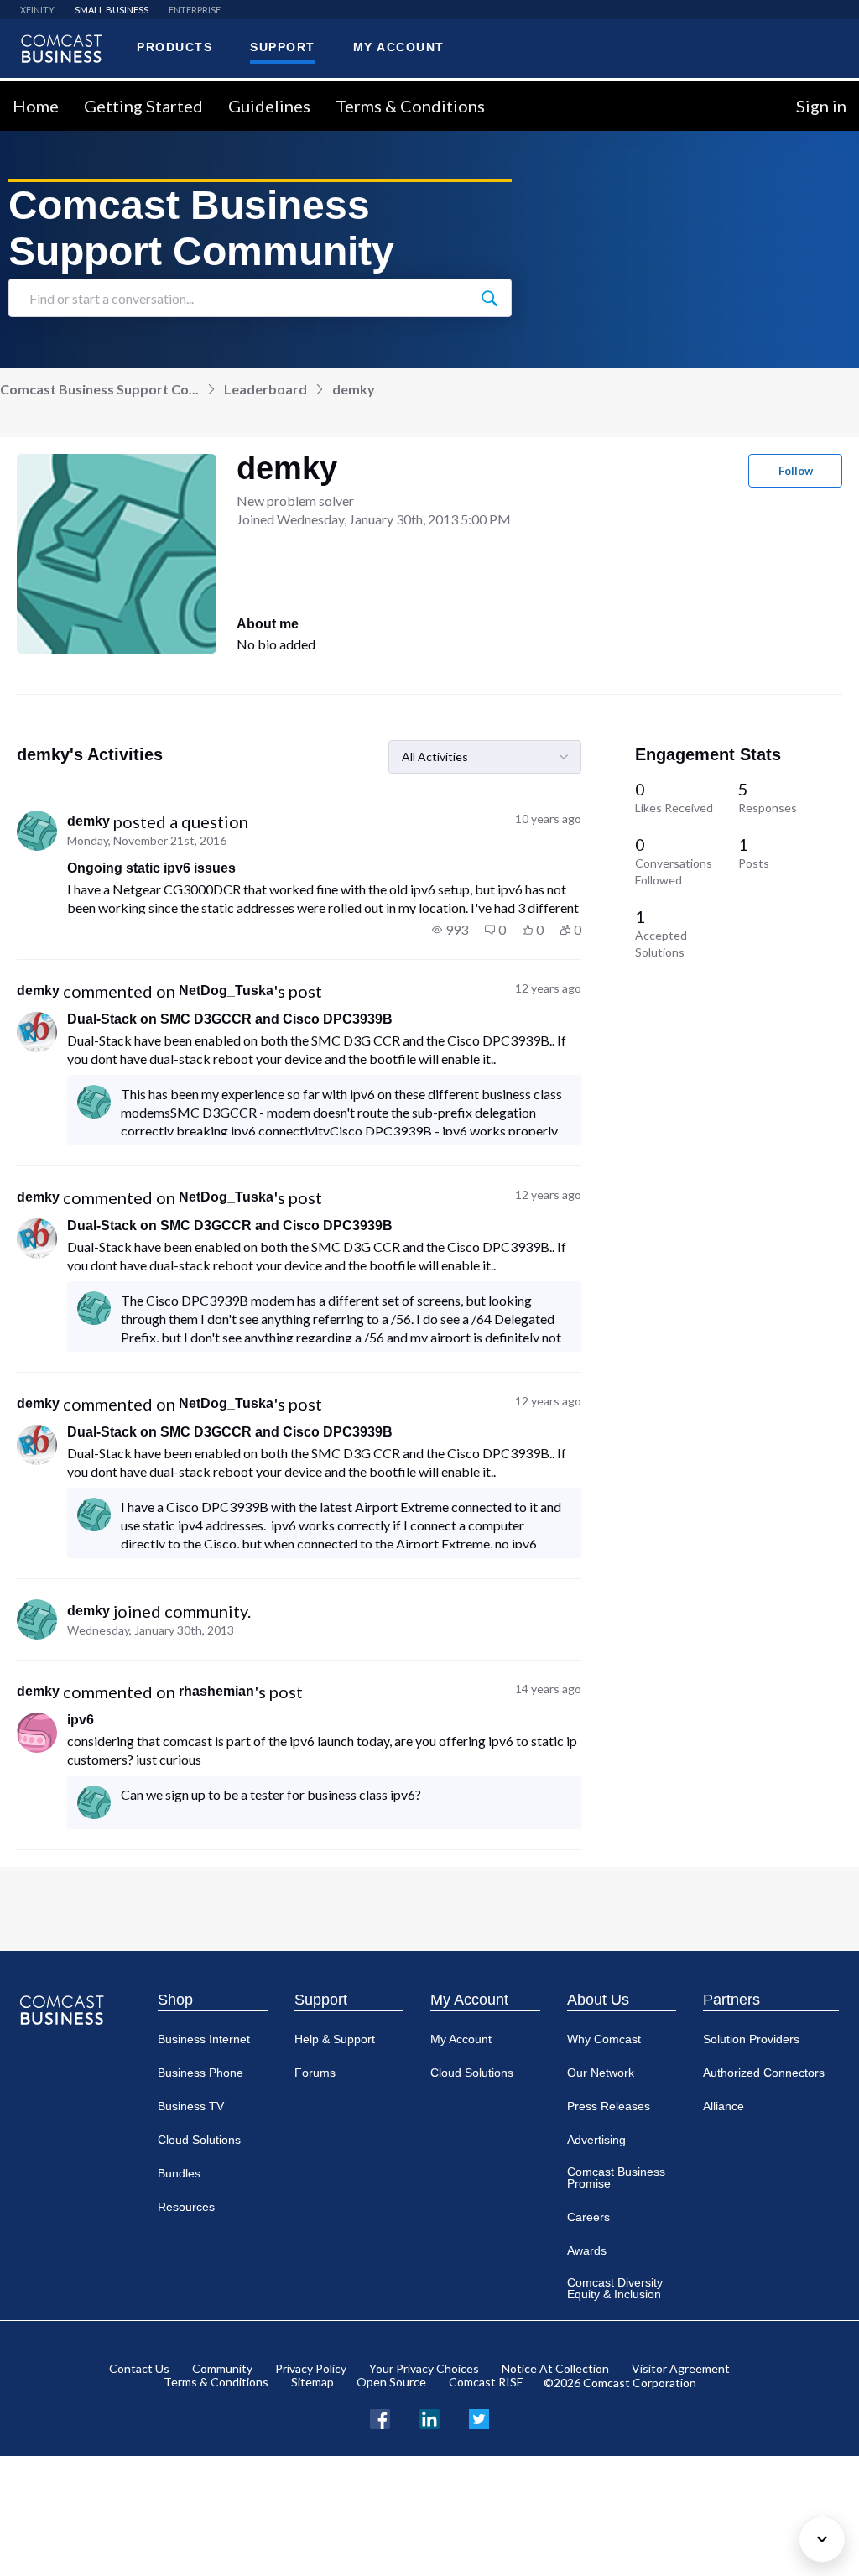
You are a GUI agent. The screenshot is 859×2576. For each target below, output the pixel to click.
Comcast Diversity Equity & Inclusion (615, 2288)
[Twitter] (479, 2417)
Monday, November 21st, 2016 (147, 840)
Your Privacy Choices (424, 2368)
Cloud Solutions (199, 2140)
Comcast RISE (486, 2382)
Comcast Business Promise (616, 2177)
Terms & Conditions (410, 106)
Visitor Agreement (681, 2368)
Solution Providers (751, 2039)
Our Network (601, 2073)
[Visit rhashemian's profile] (37, 1733)
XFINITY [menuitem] (37, 10)
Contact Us (139, 2368)
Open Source (391, 2382)
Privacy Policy (311, 2368)
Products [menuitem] (174, 47)
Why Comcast (604, 2039)
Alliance (724, 2106)
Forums (315, 2073)
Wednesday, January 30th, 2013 (151, 1630)
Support (321, 2000)
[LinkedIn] (429, 2417)
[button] (450, 930)
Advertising (596, 2140)
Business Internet (204, 2039)
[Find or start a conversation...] (489, 298)
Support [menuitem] (283, 47)
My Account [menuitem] (399, 47)
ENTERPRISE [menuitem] (195, 10)
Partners (731, 2000)
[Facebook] (380, 2417)
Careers (588, 2217)
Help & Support (335, 2039)
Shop (175, 2000)
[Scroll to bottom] (822, 2539)
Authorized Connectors (764, 2073)
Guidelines (269, 106)
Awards (587, 2250)
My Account (469, 2000)
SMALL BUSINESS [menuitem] (112, 10)
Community (222, 2368)
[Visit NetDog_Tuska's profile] (37, 1032)
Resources (186, 2207)
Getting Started (143, 106)
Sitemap (312, 2382)
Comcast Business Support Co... (99, 389)
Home (36, 106)
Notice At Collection (555, 2368)
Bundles (179, 2173)
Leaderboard (266, 389)
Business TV (191, 2106)
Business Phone (200, 2073)
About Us (598, 2000)
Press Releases (609, 2106)
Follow (796, 471)
